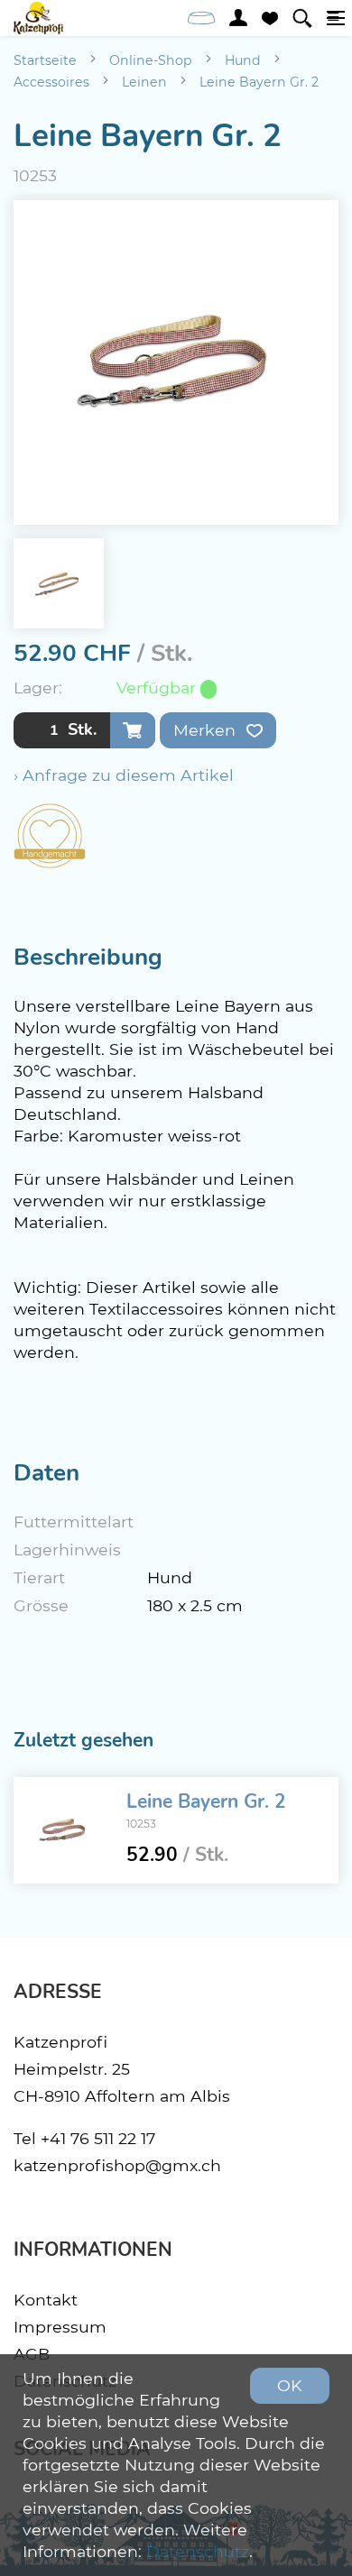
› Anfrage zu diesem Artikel (124, 775)
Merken (207, 730)
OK (290, 2385)
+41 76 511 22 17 (98, 2138)
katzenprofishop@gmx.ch (117, 2165)
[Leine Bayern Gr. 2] (63, 1830)
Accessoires (51, 82)
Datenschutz (198, 2551)
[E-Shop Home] (38, 18)
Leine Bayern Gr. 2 (259, 82)
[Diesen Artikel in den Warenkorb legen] (133, 730)
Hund (243, 60)
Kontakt (46, 2300)
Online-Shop (151, 60)
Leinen (144, 82)
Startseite (45, 60)
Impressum (60, 2327)
